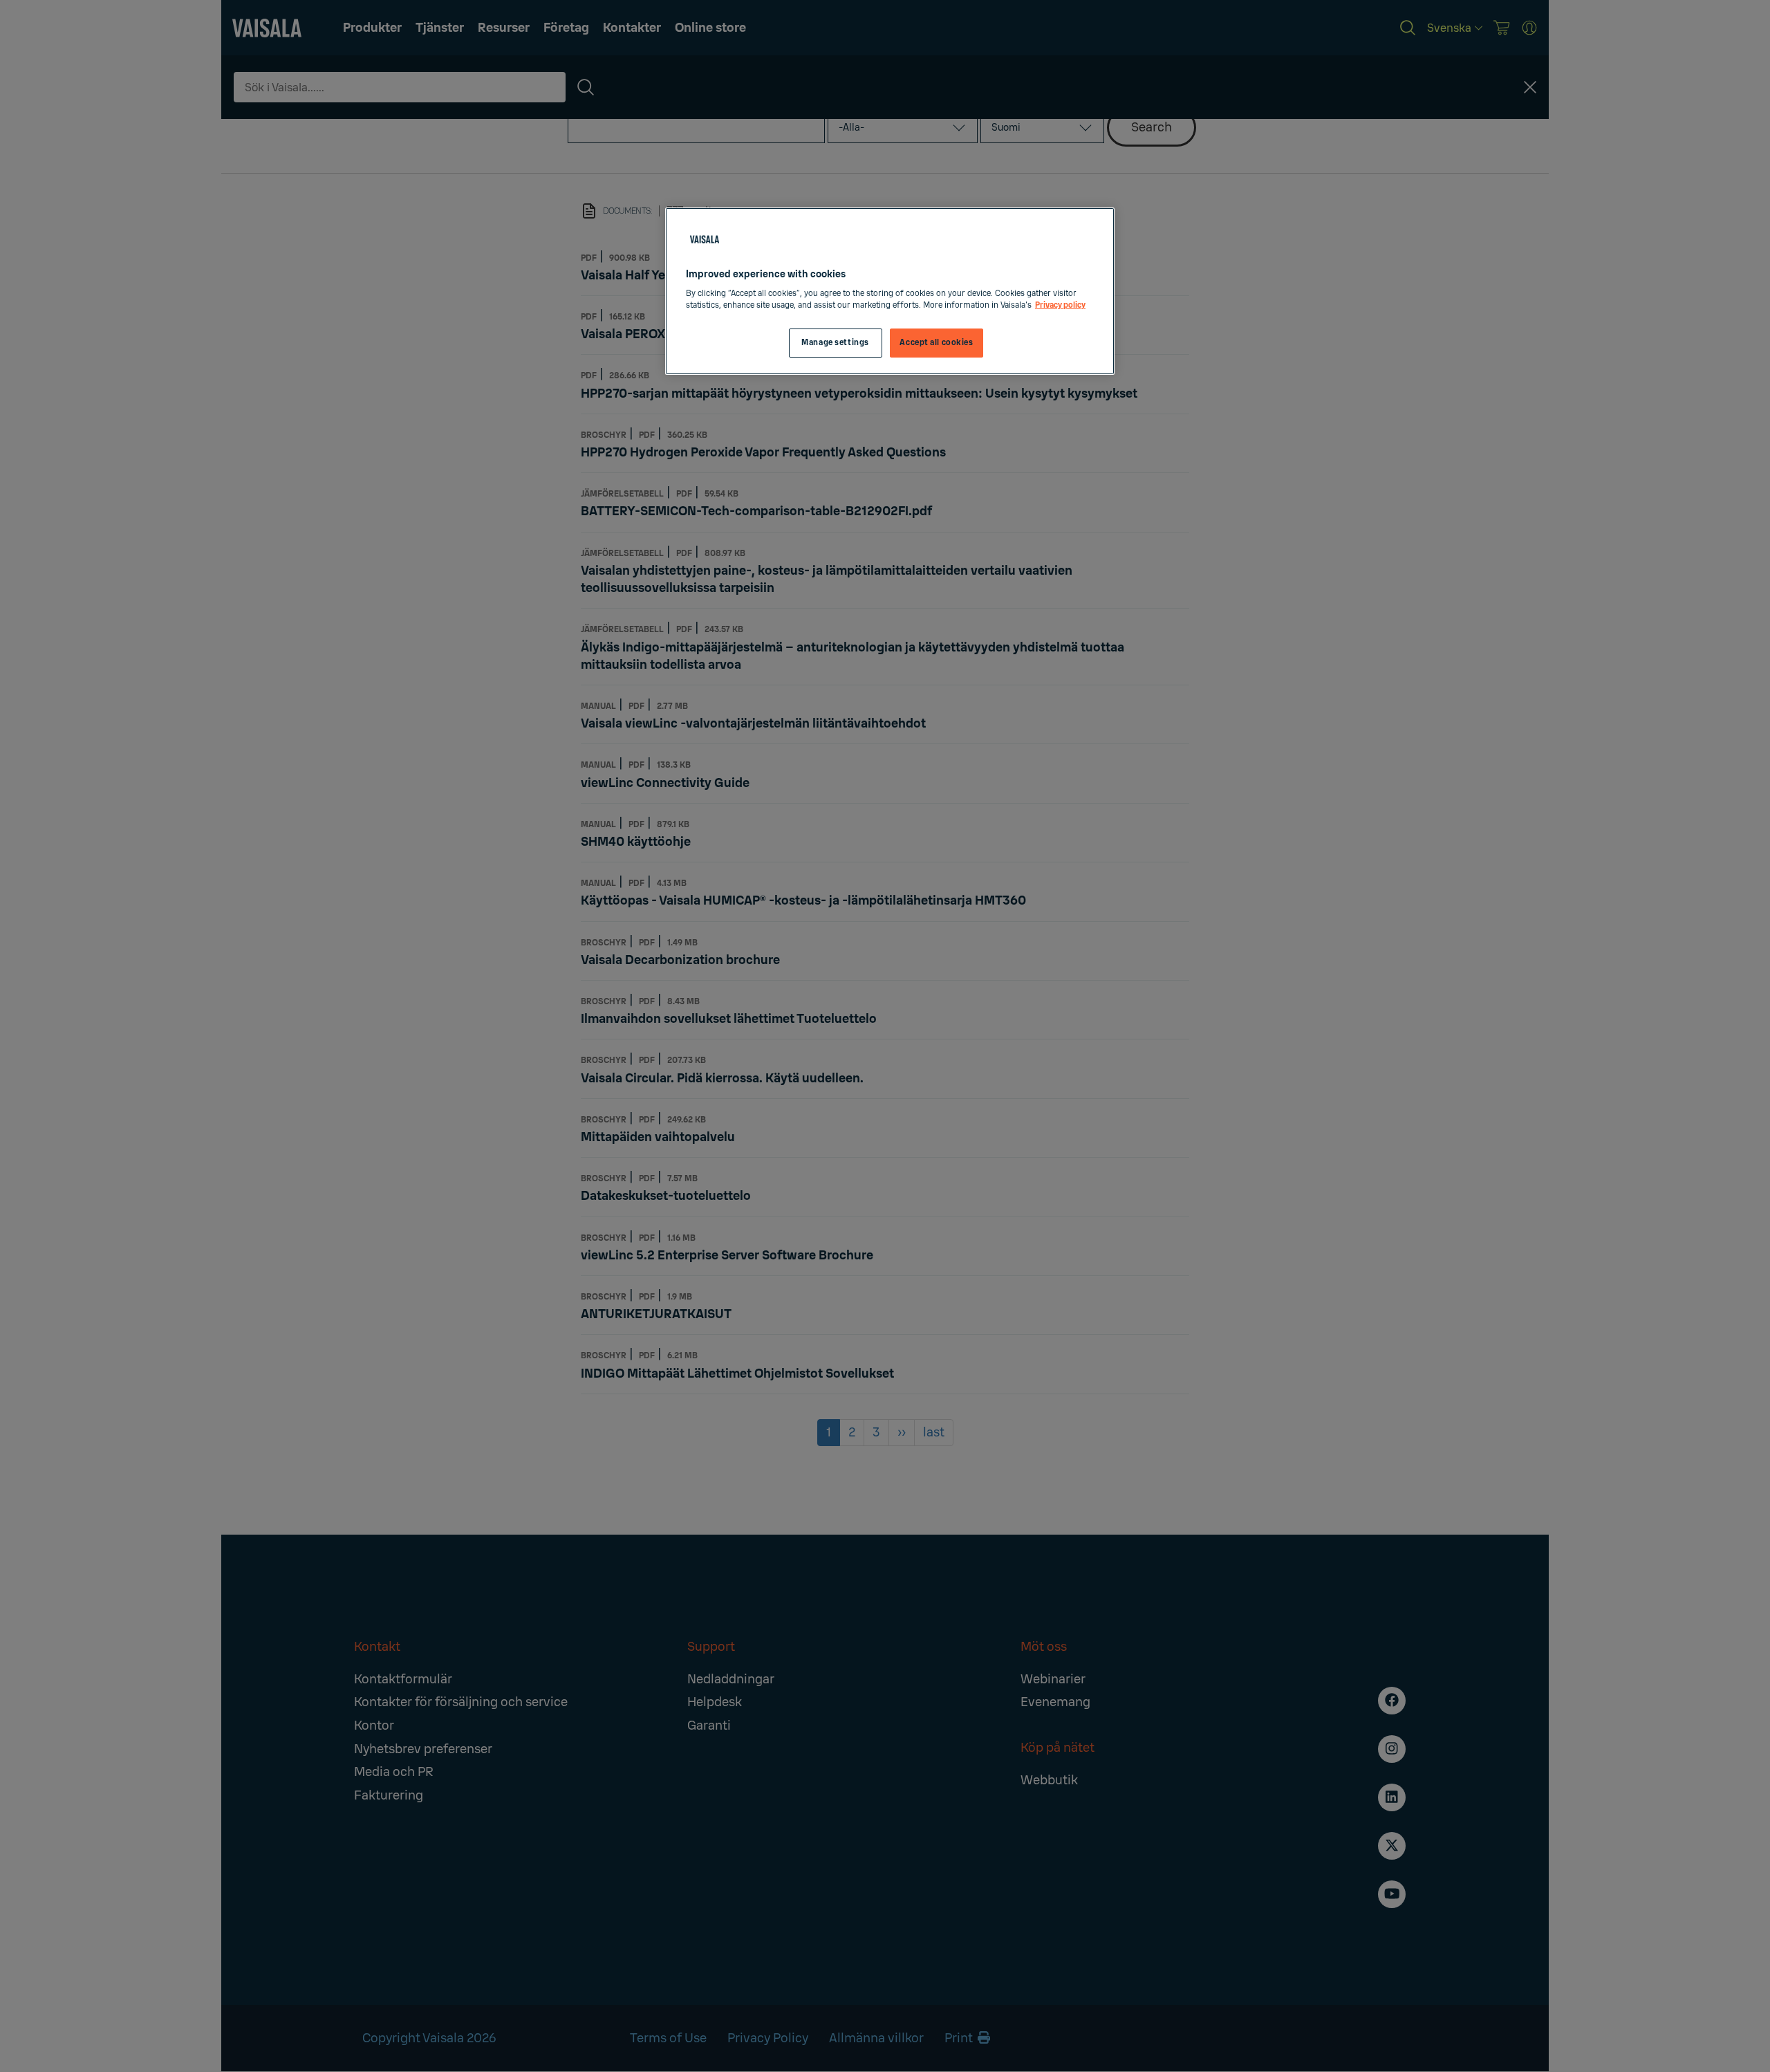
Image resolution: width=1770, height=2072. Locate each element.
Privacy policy (1060, 305)
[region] (890, 292)
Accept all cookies (936, 343)
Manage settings (835, 343)
